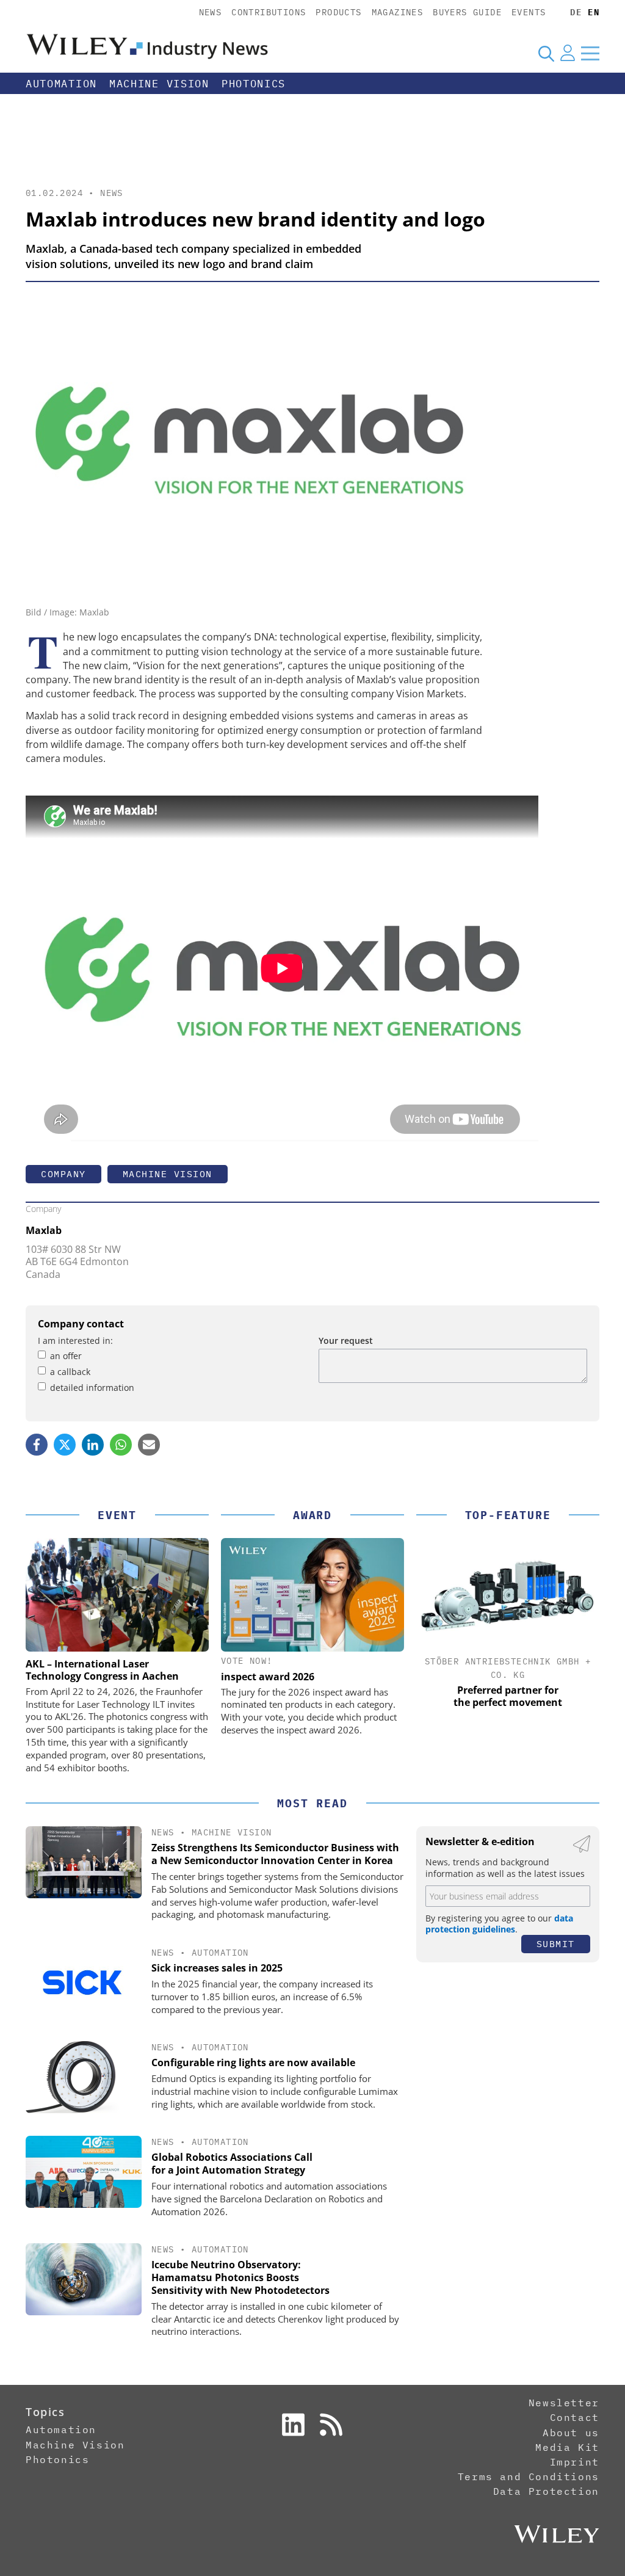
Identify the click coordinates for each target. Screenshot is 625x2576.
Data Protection (546, 2491)
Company (63, 1174)
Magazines (398, 12)
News (211, 12)
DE (576, 12)
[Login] (568, 53)
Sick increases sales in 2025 (217, 1968)
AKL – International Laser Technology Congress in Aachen (102, 1670)
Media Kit (567, 2447)
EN (594, 12)
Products (338, 12)
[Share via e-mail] (149, 1445)
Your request (346, 1341)
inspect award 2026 (268, 1677)
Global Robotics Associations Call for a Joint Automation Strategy (232, 2164)
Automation (61, 84)
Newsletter (564, 2403)
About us (571, 2433)
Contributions (269, 12)
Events (529, 12)
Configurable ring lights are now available (253, 2063)
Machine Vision (159, 84)
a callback (70, 1372)
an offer (66, 1356)
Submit (556, 1944)
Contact (575, 2417)
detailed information (92, 1388)
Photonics (254, 84)
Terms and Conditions (529, 2476)
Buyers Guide (467, 12)
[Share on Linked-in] (93, 1445)
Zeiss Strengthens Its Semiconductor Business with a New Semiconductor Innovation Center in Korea (275, 1854)
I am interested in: (75, 1341)
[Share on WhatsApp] (121, 1445)
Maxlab (44, 1230)
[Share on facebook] (37, 1445)
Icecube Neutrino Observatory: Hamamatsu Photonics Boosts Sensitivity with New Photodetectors (240, 2277)
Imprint (575, 2462)
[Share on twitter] (65, 1445)
